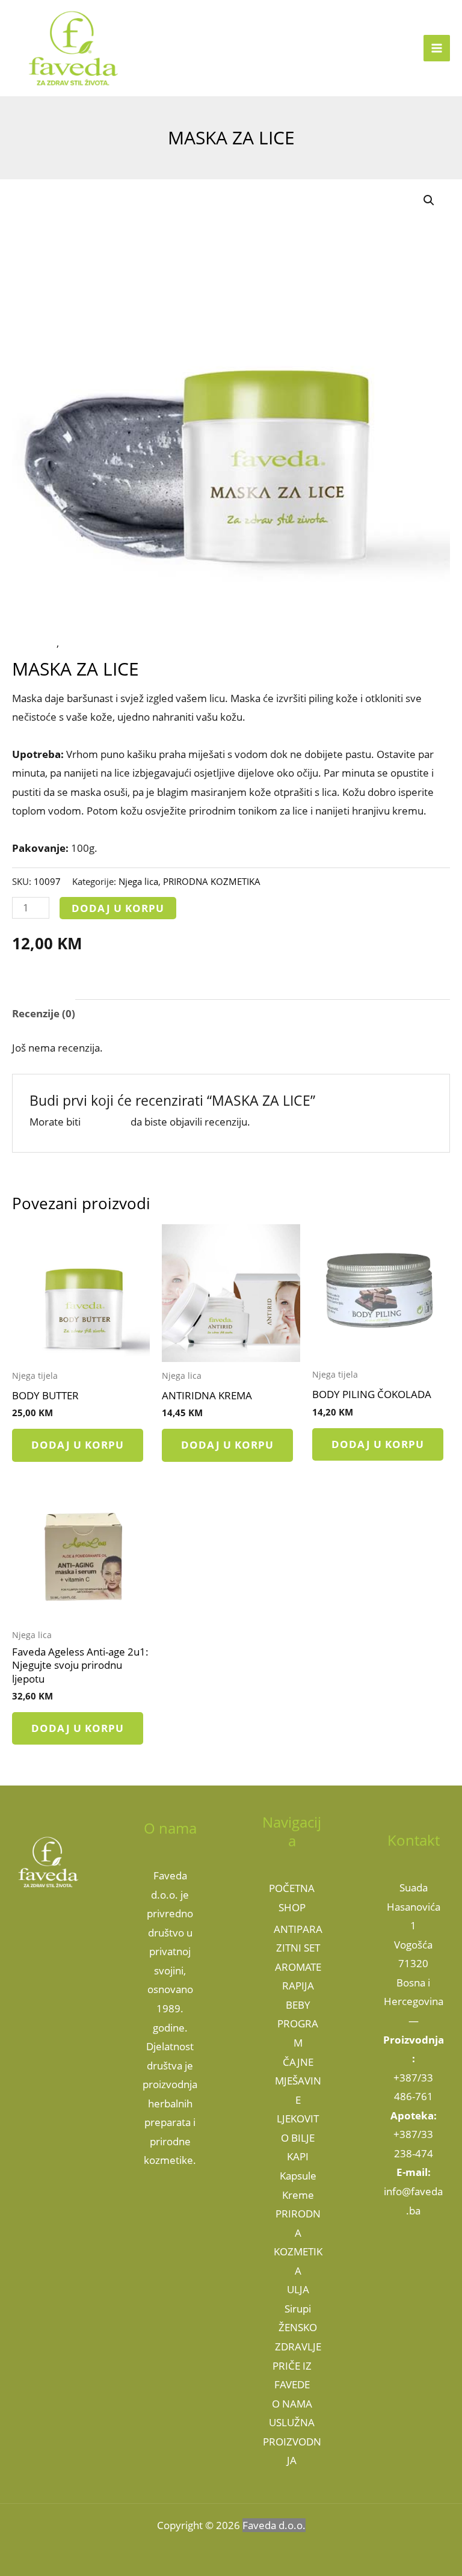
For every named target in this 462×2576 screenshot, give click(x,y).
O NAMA (292, 2404)
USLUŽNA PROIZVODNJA (292, 2441)
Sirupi (298, 2309)
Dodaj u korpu (118, 908)
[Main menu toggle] (437, 48)
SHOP (292, 1907)
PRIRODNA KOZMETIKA (116, 643)
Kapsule (298, 2176)
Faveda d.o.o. (274, 2525)
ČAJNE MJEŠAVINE (298, 2081)
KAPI (298, 2156)
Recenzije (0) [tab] (44, 1013)
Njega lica (34, 643)
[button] (429, 200)
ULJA (298, 2289)
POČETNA (292, 1888)
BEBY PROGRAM (298, 2024)
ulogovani (106, 1122)
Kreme (298, 2195)
